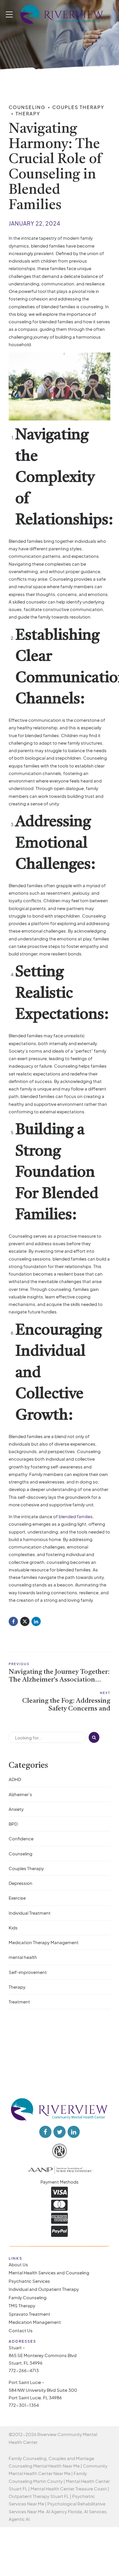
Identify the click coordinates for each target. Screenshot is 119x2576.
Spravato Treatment (29, 2314)
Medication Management (35, 2322)
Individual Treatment (30, 1913)
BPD (13, 1824)
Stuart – (17, 2348)
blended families (75, 1516)
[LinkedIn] (36, 1621)
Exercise (17, 1898)
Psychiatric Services (29, 2281)
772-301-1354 (24, 2405)
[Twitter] (25, 1621)
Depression (21, 1883)
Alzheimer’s (20, 1794)
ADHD (15, 1779)
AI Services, (96, 2511)
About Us (18, 2264)
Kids (13, 1928)
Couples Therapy (78, 107)
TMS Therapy (22, 2306)
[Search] (94, 1737)
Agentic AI (19, 2519)
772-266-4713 (24, 2371)
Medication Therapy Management (44, 1942)
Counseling (27, 107)
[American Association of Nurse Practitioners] (59, 2169)
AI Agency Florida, (65, 2511)
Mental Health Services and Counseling (49, 2273)
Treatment (19, 2002)
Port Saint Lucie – (27, 2382)
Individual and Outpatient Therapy (44, 2289)
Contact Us (21, 2330)
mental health (23, 1957)
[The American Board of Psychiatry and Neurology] (59, 2151)
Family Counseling (28, 2297)
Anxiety (16, 1809)
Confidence (21, 1838)
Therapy (28, 114)
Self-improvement (28, 1972)
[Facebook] (13, 1621)
